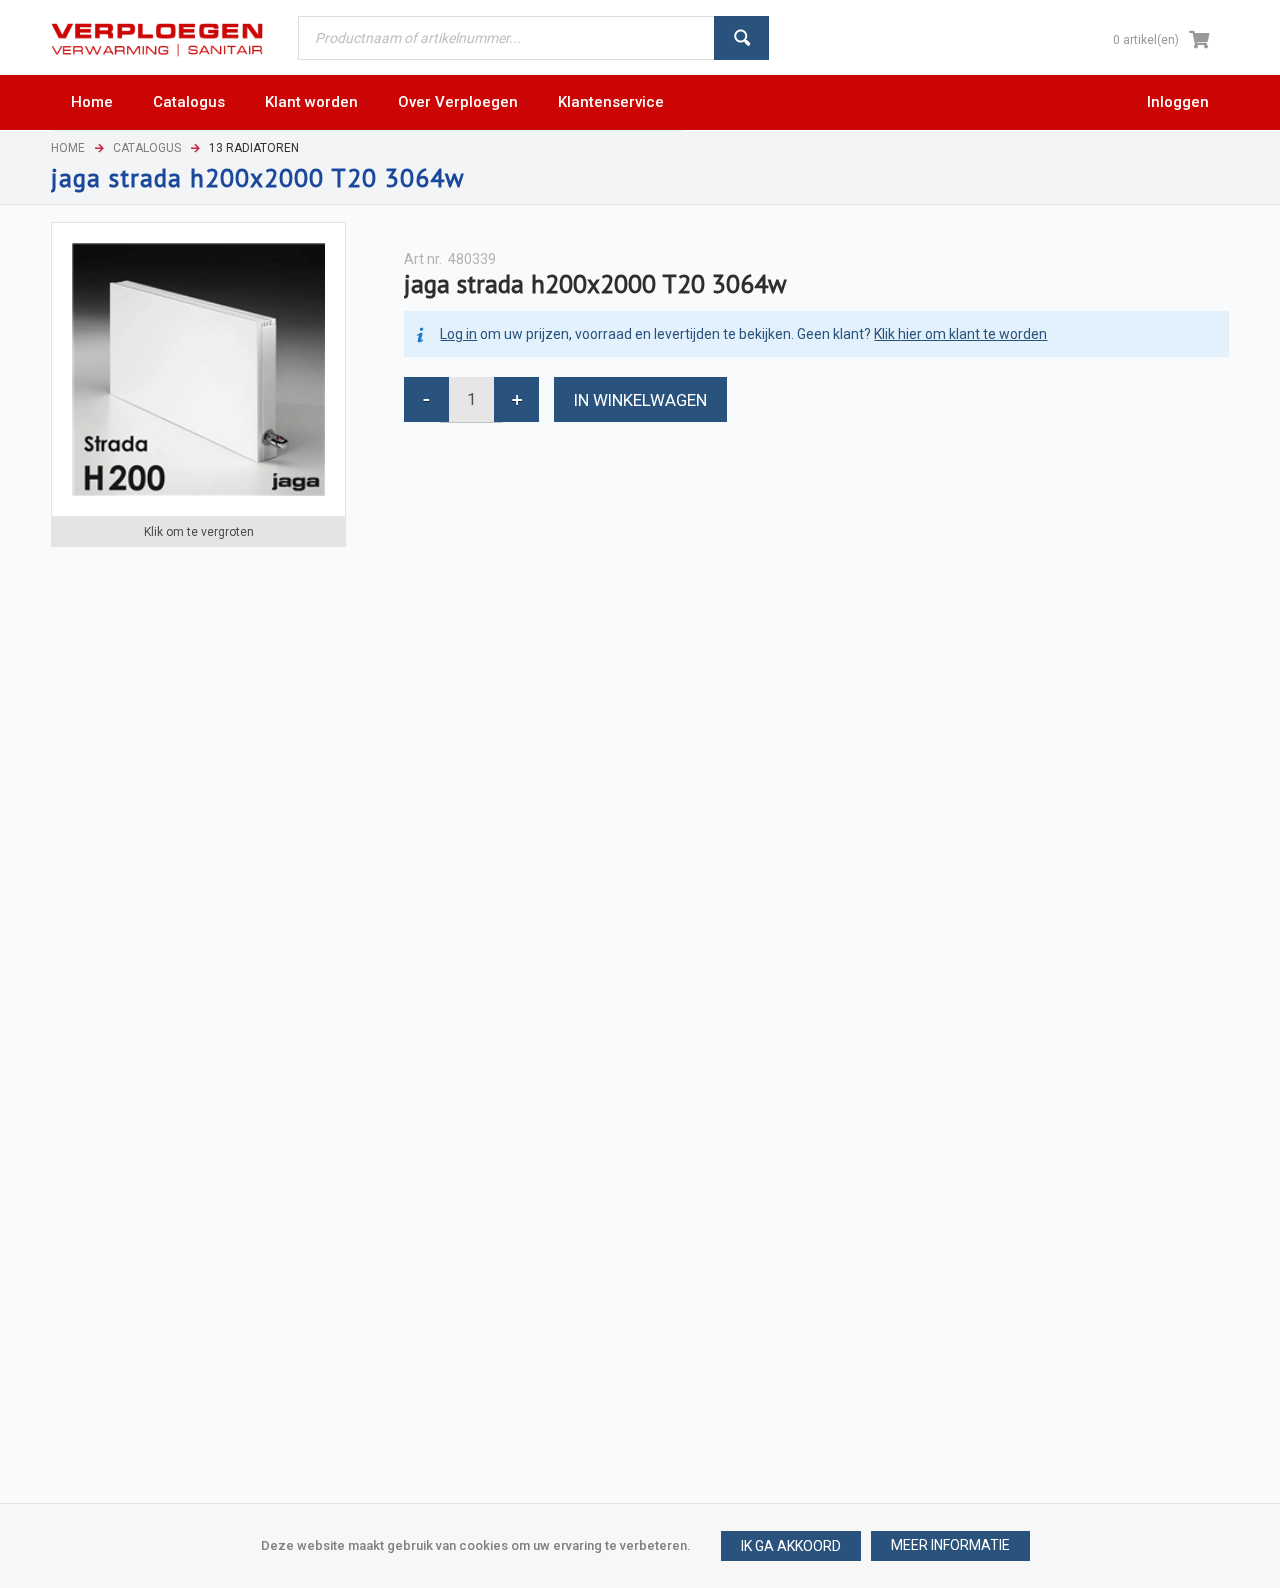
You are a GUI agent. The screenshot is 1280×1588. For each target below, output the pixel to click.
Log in (458, 334)
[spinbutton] (471, 399)
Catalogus (147, 148)
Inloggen (1178, 102)
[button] (950, 1546)
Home (68, 148)
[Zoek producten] (741, 38)
